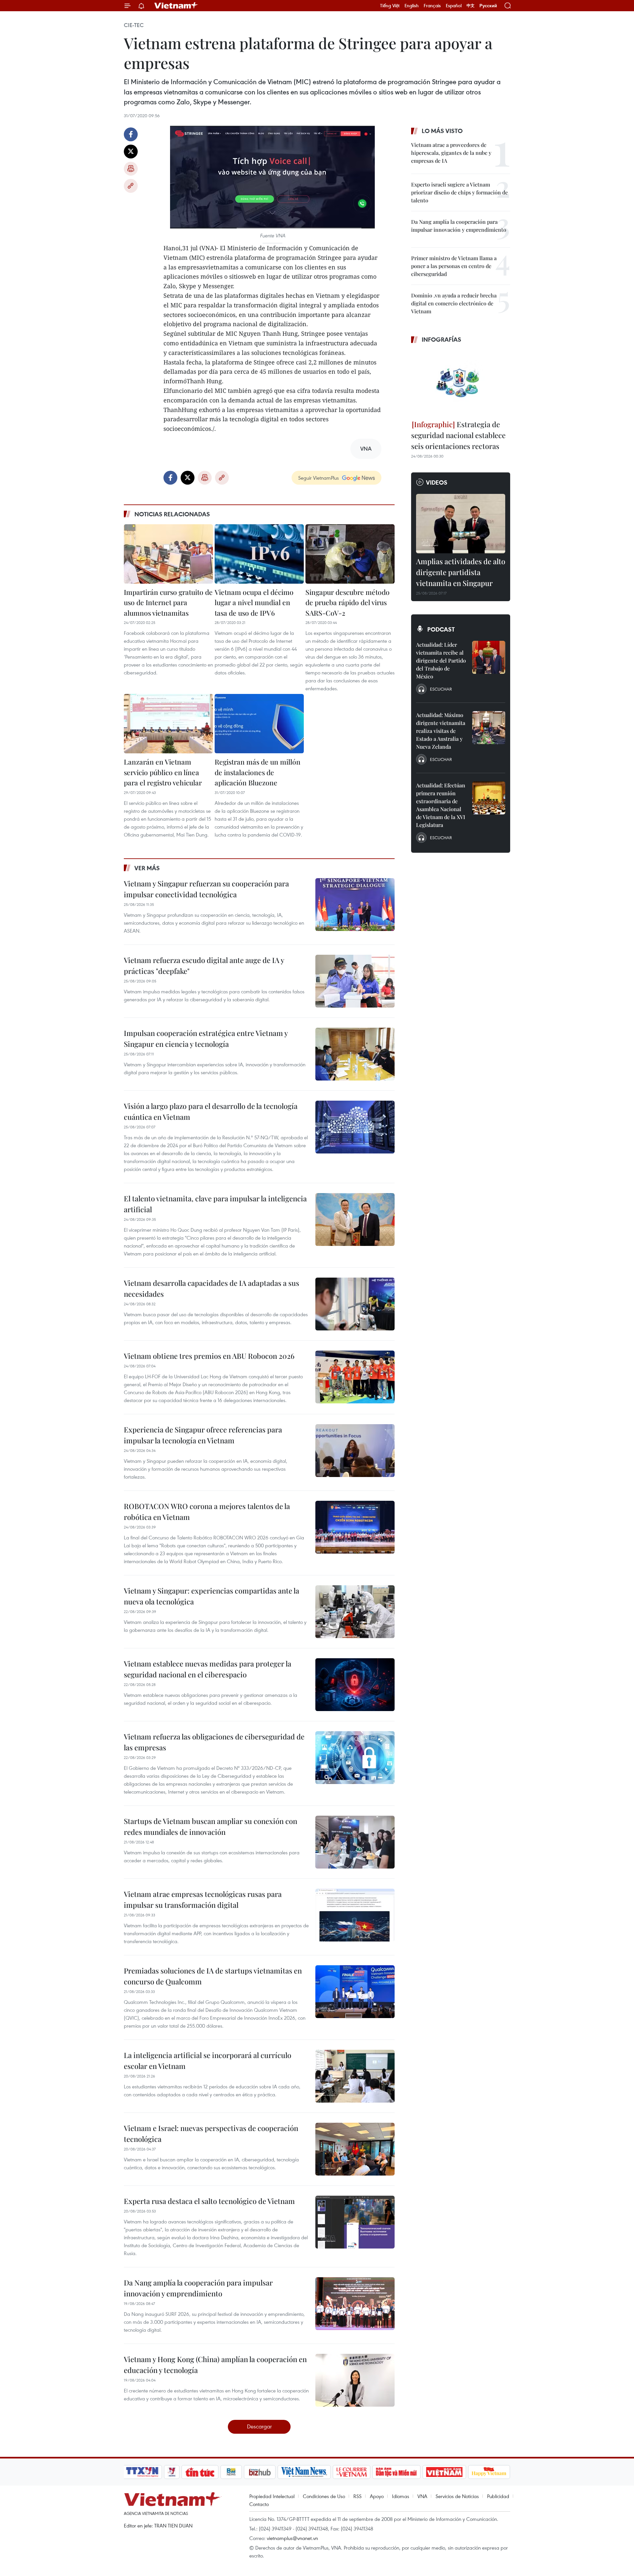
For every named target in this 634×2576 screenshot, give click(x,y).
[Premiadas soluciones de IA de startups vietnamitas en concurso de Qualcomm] (355, 1992)
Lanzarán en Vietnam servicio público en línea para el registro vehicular (163, 772)
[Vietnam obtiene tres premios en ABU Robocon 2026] (355, 1377)
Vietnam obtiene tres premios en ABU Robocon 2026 (209, 1356)
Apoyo (377, 2496)
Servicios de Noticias (457, 2496)
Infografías (441, 339)
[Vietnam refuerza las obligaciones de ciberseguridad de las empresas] (355, 1758)
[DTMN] (396, 2472)
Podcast (441, 629)
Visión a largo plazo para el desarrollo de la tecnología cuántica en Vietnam (211, 1111)
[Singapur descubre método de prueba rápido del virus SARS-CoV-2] (350, 554)
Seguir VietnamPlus (318, 478)
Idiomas (401, 2496)
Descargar (259, 2426)
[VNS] (304, 2472)
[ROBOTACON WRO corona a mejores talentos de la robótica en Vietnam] (355, 1527)
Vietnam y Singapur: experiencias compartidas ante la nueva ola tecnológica (211, 1596)
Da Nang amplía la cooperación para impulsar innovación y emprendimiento (198, 2288)
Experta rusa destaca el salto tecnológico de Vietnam (209, 2201)
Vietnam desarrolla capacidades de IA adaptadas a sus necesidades (211, 1288)
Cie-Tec (134, 25)
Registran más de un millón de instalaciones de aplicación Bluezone (258, 772)
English (412, 6)
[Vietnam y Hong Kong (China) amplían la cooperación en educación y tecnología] (355, 2380)
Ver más (147, 868)
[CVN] (351, 2472)
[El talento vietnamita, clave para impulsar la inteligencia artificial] (355, 1219)
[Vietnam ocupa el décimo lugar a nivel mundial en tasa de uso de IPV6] (259, 554)
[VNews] (172, 2472)
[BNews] (231, 2472)
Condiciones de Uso (324, 2496)
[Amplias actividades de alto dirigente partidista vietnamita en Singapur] (461, 524)
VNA (422, 2496)
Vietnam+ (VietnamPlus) (176, 6)
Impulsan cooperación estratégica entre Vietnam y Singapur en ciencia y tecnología (206, 1038)
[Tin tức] (200, 2472)
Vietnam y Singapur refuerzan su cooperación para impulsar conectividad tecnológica (206, 889)
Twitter (131, 152)
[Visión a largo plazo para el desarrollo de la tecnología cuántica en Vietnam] (355, 1127)
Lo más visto (442, 131)
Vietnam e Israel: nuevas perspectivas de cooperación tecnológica (211, 2133)
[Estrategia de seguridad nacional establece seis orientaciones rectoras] (461, 383)
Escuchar (441, 689)
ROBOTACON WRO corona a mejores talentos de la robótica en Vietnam (207, 1511)
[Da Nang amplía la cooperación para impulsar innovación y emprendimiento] (355, 2304)
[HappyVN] (489, 2472)
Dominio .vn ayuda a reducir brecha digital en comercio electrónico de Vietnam (454, 303)
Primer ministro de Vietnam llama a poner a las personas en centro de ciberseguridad (454, 266)
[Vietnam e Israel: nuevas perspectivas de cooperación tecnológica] (355, 2149)
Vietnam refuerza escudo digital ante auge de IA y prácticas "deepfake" (204, 965)
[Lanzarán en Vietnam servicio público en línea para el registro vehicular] (168, 724)
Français (432, 6)
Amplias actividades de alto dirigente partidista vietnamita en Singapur (461, 572)
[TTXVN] (142, 2472)
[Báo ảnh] (444, 2472)
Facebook (131, 134)
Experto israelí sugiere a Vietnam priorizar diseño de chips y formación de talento (459, 192)
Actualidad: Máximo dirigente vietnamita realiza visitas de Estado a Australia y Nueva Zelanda (441, 731)
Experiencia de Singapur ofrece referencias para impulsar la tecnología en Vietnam (203, 1435)
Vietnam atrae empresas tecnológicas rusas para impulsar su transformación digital (203, 1899)
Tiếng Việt (390, 6)
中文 (471, 6)
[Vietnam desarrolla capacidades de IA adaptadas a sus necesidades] (355, 1304)
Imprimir (131, 169)
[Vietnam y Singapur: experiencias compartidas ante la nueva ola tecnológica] (355, 1612)
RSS (357, 2496)
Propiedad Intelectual (272, 2496)
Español (454, 6)
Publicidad (498, 2496)
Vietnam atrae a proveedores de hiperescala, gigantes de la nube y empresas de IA (451, 153)
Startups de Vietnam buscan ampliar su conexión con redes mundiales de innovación (211, 1826)
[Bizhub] (260, 2472)
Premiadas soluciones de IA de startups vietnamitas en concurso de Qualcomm (213, 1976)
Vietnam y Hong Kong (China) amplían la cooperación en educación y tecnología (215, 2365)
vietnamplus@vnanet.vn (292, 2538)
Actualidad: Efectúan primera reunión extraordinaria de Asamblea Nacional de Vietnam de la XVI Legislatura (441, 805)
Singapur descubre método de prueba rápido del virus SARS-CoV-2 (348, 602)
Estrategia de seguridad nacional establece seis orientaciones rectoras (458, 435)
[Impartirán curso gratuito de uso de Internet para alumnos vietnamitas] (168, 554)
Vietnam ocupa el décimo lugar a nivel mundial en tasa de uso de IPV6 (254, 602)
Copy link (131, 186)
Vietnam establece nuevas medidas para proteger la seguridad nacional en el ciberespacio (208, 1669)
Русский (488, 6)
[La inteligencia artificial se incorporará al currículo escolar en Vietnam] (355, 2076)
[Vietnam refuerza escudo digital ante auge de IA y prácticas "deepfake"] (355, 981)
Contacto (259, 2504)
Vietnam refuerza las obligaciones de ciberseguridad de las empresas (214, 1742)
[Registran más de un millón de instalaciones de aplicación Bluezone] (259, 724)
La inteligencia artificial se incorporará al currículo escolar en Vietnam (208, 2061)
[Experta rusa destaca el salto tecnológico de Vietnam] (355, 2222)
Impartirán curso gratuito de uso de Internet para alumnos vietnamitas (168, 602)
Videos (437, 482)
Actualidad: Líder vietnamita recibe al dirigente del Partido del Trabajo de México (441, 660)
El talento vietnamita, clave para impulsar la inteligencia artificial (215, 1204)
